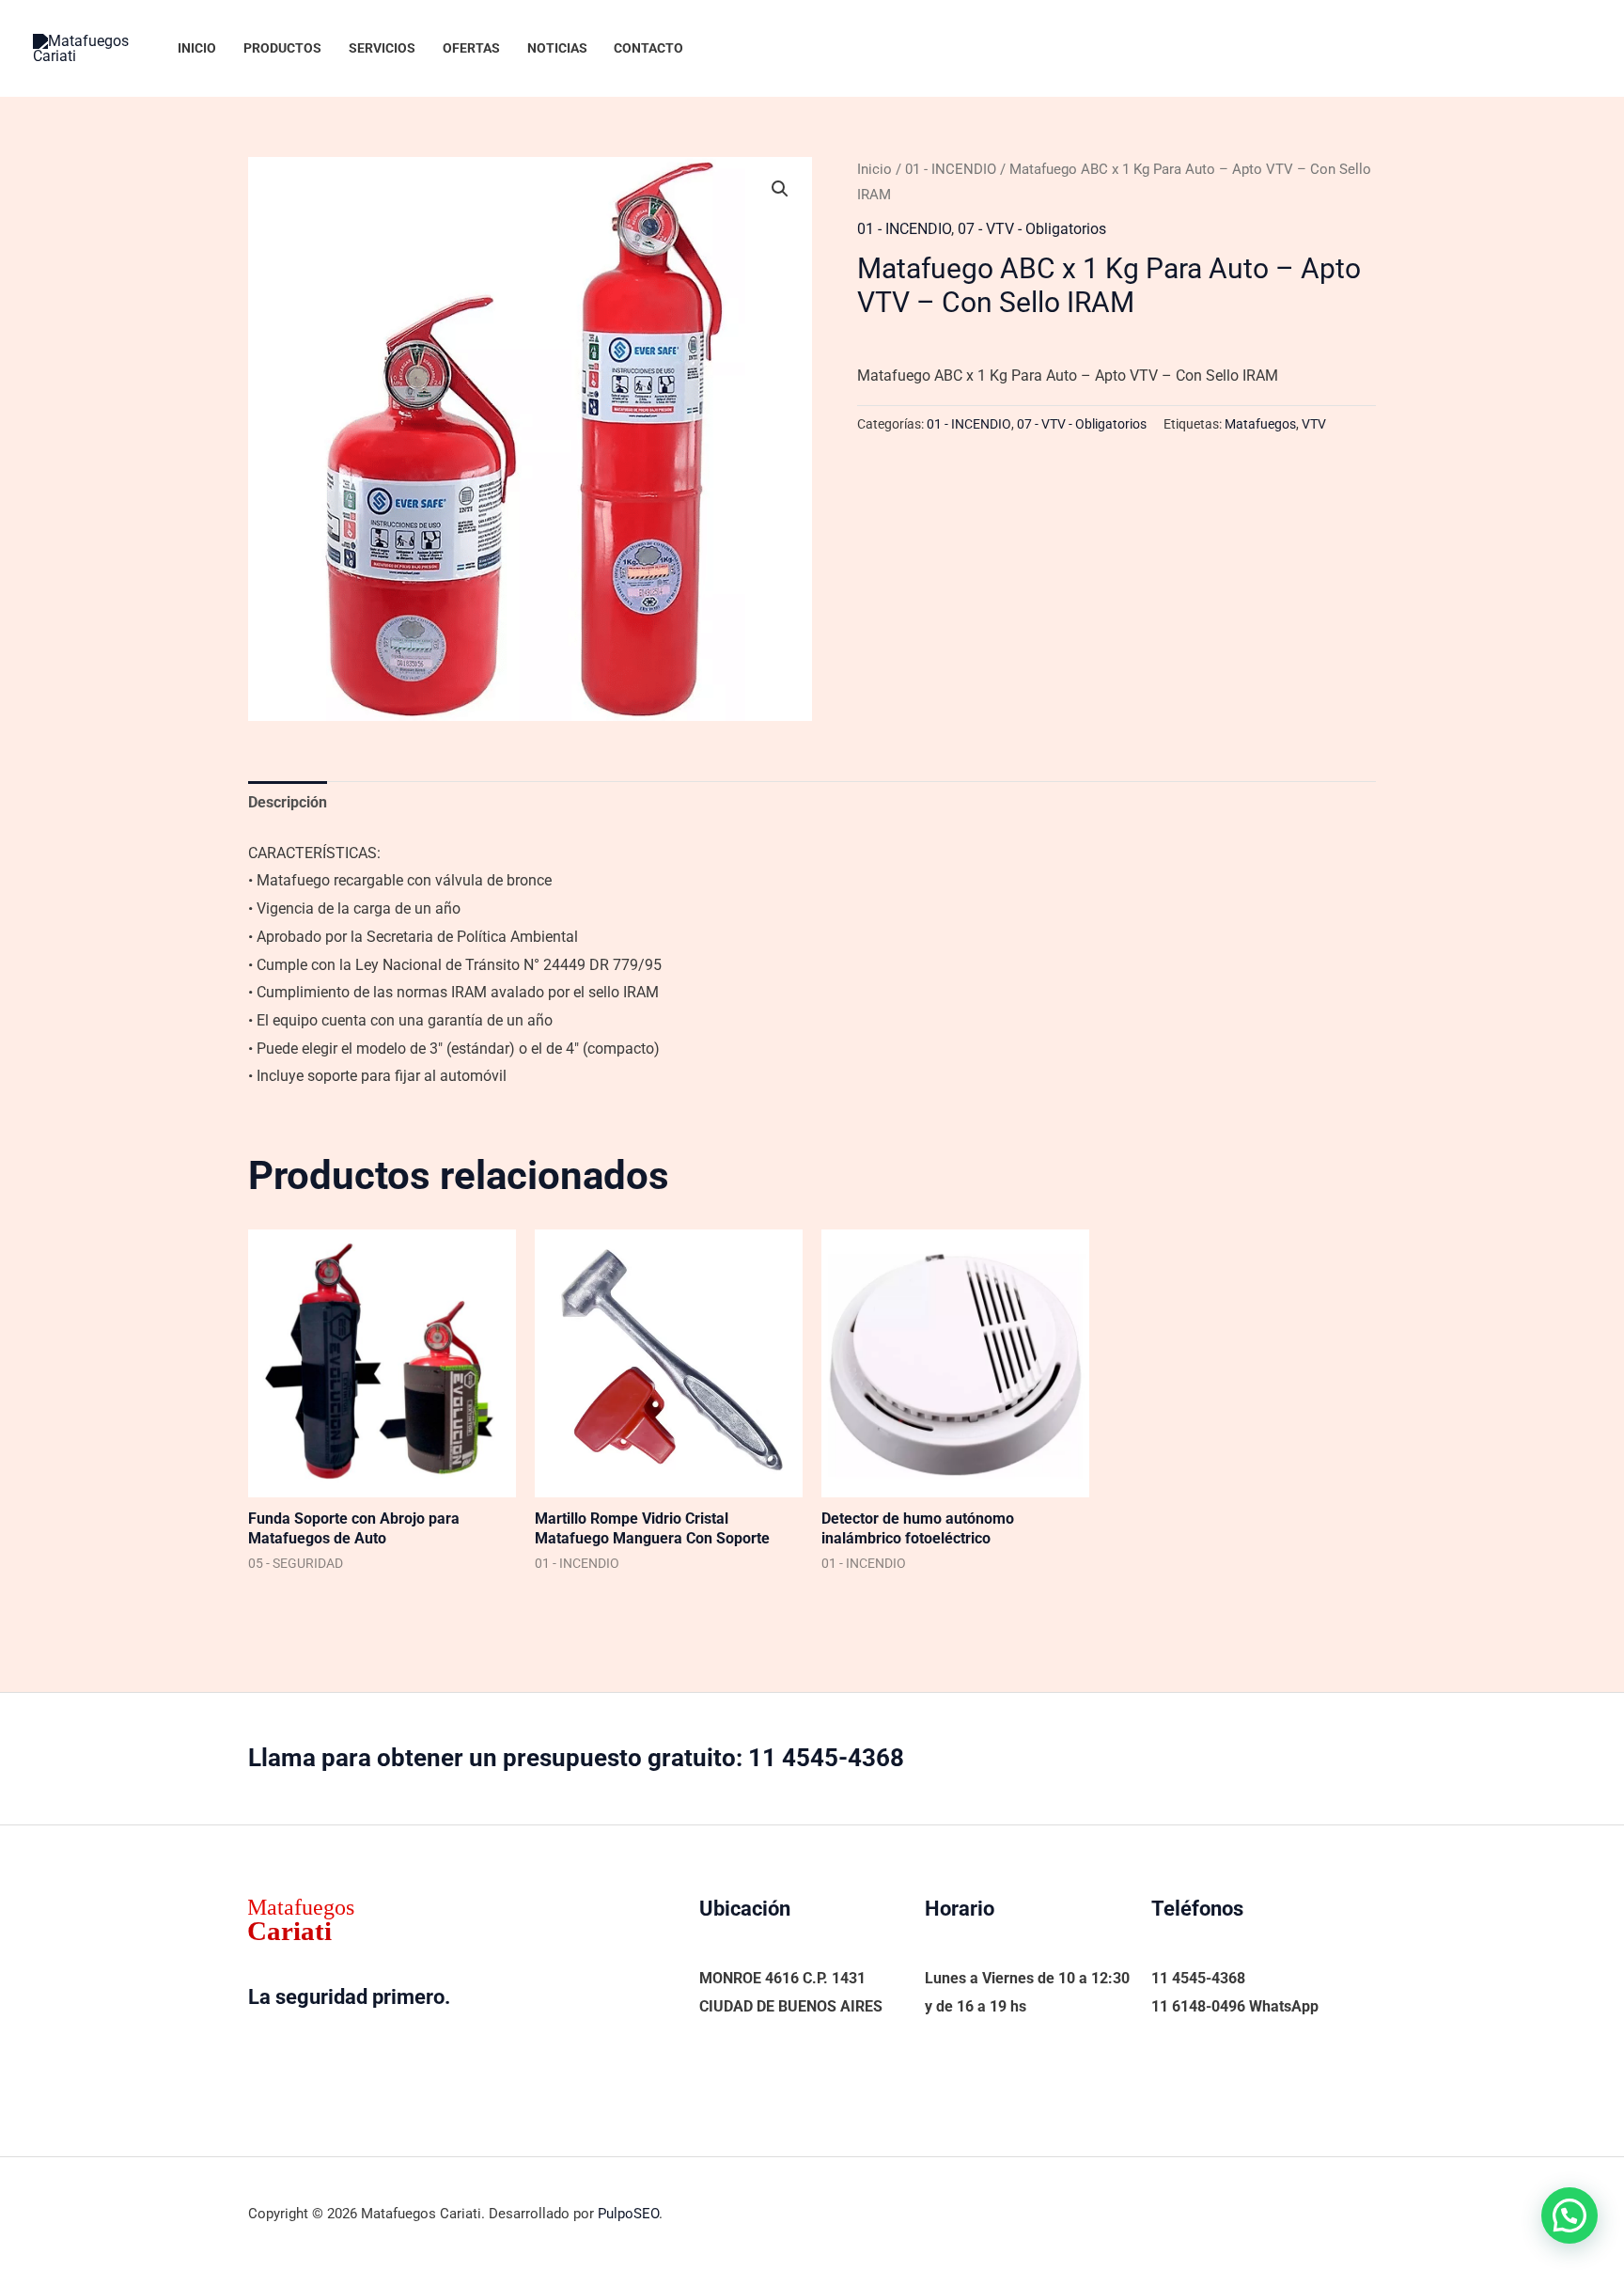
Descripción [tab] (288, 802)
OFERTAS (471, 48)
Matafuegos (1260, 424)
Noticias (557, 48)
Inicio (197, 48)
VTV (1314, 424)
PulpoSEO (628, 2214)
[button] (780, 189)
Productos (282, 48)
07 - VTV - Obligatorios (1032, 229)
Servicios (382, 48)
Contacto (648, 48)
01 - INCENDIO (951, 169)
